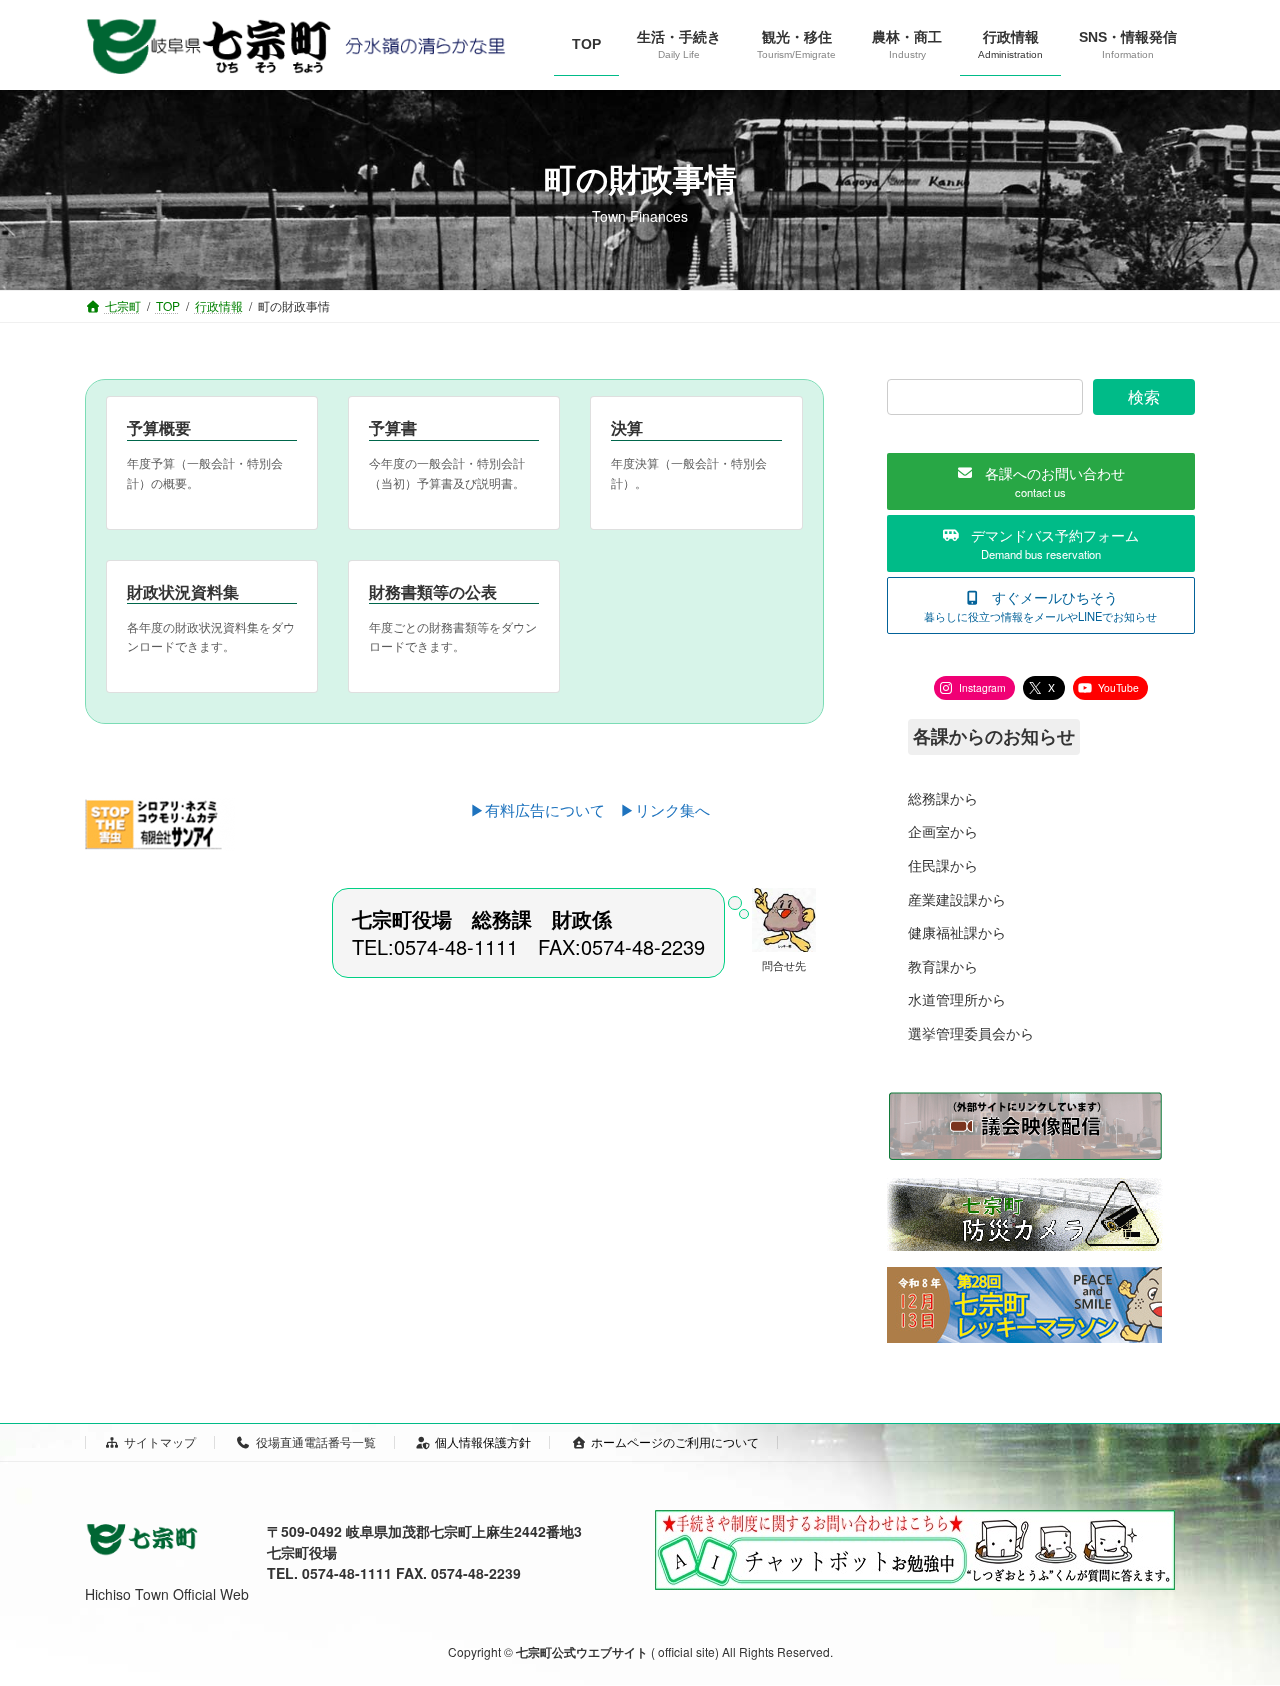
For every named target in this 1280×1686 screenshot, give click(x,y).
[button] (1041, 481)
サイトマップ (160, 1441)
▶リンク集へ (665, 809)
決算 (627, 427)
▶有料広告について (545, 809)
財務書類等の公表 (433, 591)
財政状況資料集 (183, 591)
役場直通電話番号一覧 (316, 1441)
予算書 (393, 427)
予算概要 (159, 427)
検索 (1144, 396)
